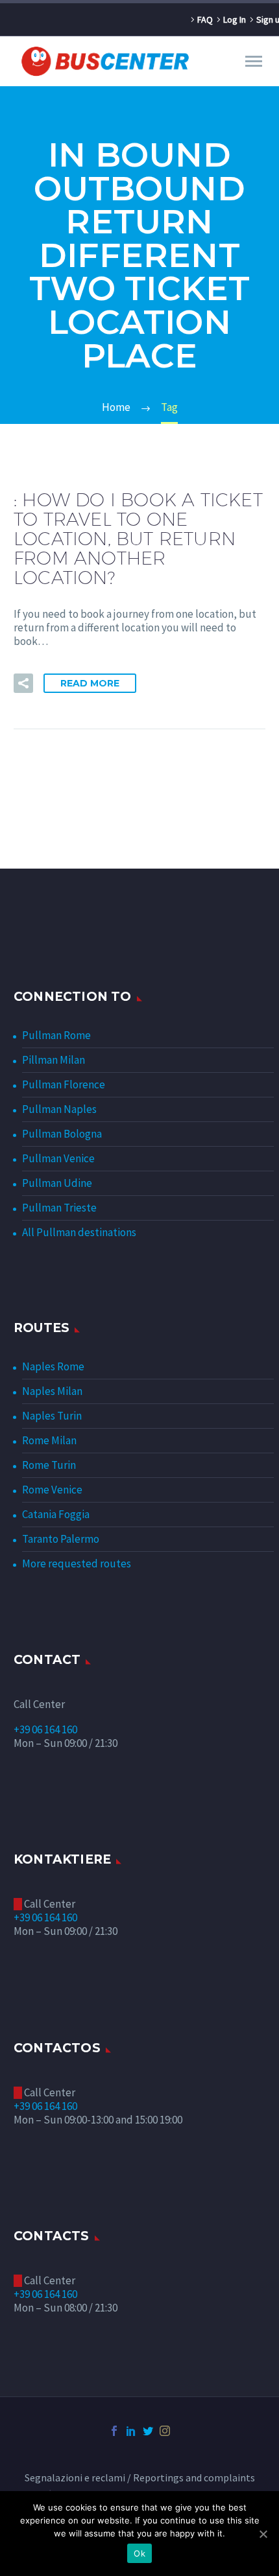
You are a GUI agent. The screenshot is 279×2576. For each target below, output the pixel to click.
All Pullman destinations (79, 1232)
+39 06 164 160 (45, 1729)
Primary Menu (254, 62)
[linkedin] (131, 2431)
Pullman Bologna (62, 1134)
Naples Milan (52, 1391)
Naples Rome (53, 1366)
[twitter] (148, 2431)
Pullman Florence (64, 1084)
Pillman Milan (54, 1060)
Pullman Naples (59, 1109)
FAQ (205, 19)
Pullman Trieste (59, 1208)
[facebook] (114, 2431)
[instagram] (165, 2431)
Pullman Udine (57, 1183)
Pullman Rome (56, 1035)
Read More (90, 683)
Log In (235, 19)
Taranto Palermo (61, 1539)
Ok (139, 2553)
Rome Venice (52, 1490)
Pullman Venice (58, 1158)
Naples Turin (52, 1416)
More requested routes (77, 1563)
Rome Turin (49, 1465)
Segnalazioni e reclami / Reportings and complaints (140, 2478)
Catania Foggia (56, 1514)
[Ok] (263, 2534)
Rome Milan (49, 1440)
